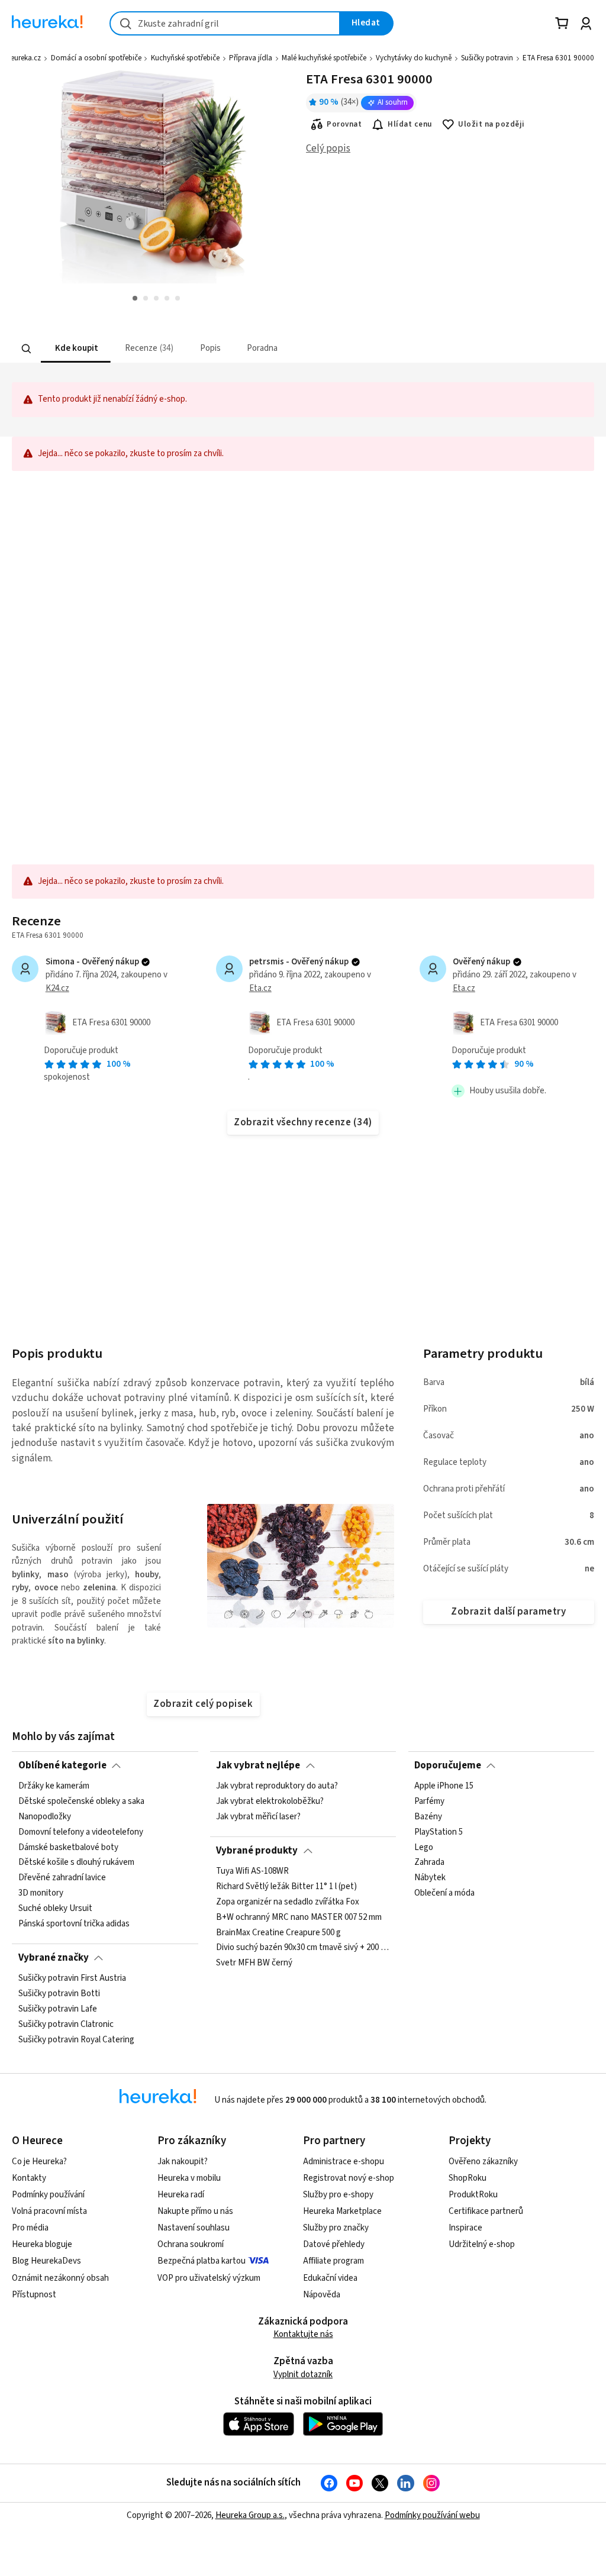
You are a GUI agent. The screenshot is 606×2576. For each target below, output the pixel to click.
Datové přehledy (334, 2244)
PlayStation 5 (439, 1832)
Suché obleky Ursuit (55, 1909)
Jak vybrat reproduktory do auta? (277, 1786)
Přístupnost (34, 2295)
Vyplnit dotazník (303, 2375)
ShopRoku (468, 2178)
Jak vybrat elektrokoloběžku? (270, 1802)
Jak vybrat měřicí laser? (258, 1817)
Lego (424, 1848)
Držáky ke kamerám (54, 1786)
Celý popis (328, 149)
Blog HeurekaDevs (46, 2261)
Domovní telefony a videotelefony (81, 1832)
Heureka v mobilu (189, 2178)
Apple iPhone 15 (444, 1786)
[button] (76, 349)
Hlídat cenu (410, 124)
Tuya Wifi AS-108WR (252, 1871)
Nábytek (430, 1878)
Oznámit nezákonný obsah (60, 2278)
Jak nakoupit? (183, 2162)
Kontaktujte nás (303, 2334)
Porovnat (344, 124)
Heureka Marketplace (342, 2211)
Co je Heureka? (39, 2162)
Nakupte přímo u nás (195, 2211)
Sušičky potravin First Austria (72, 1978)
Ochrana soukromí (191, 2244)
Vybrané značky (54, 1958)
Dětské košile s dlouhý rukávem (76, 1863)
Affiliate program (333, 2261)
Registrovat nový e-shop (349, 2178)
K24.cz (57, 988)
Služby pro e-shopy (338, 2195)
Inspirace (465, 2228)
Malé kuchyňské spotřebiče (324, 58)
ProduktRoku (473, 2195)
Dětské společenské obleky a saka (81, 1802)
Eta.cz (260, 988)
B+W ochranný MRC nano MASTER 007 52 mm (299, 1918)
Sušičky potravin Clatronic (66, 2025)
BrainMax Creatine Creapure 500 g (278, 1933)
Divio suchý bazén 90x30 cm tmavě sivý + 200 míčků (303, 1948)
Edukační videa (330, 2278)
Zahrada (429, 1863)
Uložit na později (491, 124)
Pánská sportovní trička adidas (74, 1924)
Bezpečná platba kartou (202, 2261)
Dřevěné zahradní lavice (62, 1878)
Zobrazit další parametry (508, 1612)
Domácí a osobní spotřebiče (96, 58)
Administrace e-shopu (344, 2162)
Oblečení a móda (444, 1894)
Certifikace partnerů (486, 2211)
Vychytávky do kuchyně (414, 58)
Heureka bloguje (42, 2244)
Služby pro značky (336, 2228)
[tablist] (245, 349)
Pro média (30, 2228)
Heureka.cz (23, 58)
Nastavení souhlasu (194, 2228)
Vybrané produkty (257, 1851)
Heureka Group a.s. (250, 2515)
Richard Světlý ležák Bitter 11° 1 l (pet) (286, 1887)
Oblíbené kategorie (62, 1765)
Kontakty (29, 2178)
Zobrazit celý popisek (203, 1704)
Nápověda (322, 2295)
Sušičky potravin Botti (59, 1994)
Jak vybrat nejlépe (258, 1765)
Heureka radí (181, 2195)
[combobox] (225, 23)
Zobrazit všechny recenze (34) (303, 1122)
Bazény (428, 1817)
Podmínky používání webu (432, 2515)
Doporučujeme (448, 1765)
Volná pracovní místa (49, 2211)
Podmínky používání (48, 2195)
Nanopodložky (45, 1817)
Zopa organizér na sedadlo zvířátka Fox (288, 1902)
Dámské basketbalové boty (68, 1848)
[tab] (76, 349)
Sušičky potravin (487, 58)
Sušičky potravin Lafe (58, 2009)
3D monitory (41, 1894)
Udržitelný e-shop (482, 2244)
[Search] (27, 348)
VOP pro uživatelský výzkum (209, 2278)
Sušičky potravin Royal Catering (76, 2040)
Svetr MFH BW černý (254, 1964)
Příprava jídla (251, 58)
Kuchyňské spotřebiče (185, 58)
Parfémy (429, 1802)
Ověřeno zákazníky (483, 2162)
